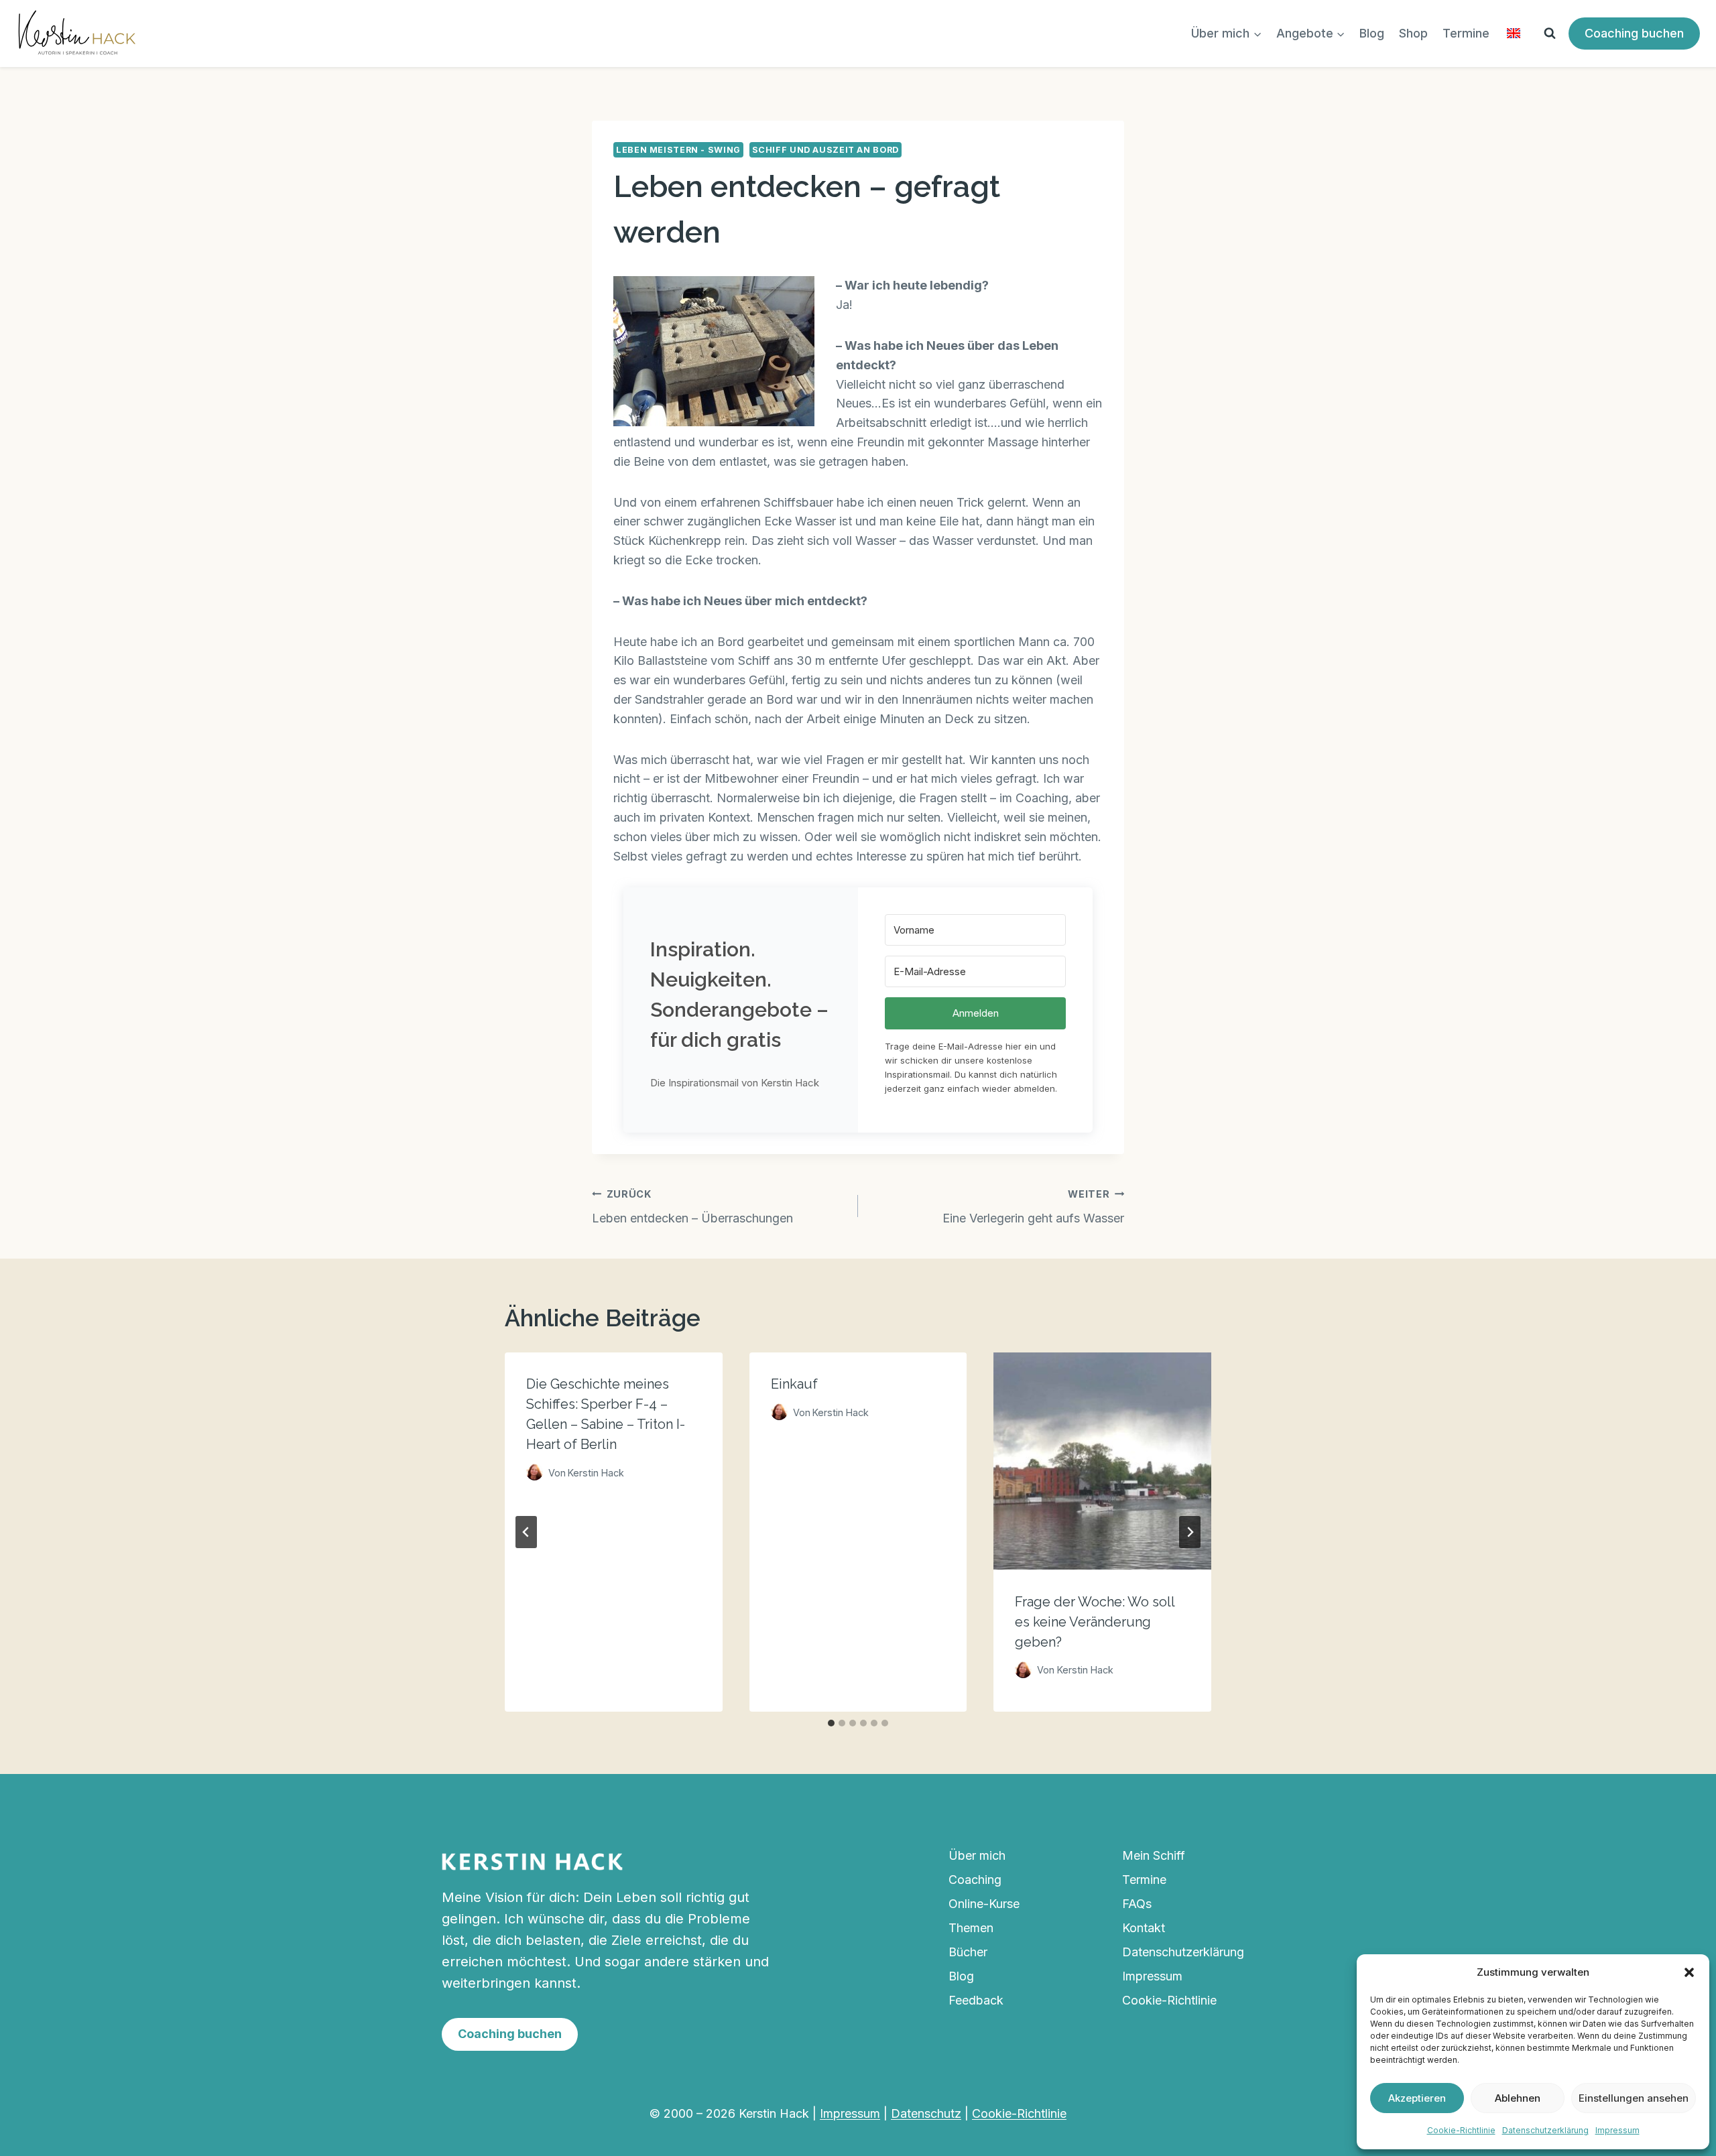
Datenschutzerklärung (1545, 2130)
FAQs (1137, 1904)
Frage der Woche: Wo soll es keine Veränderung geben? (1095, 1621)
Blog (1372, 33)
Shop (1413, 33)
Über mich (977, 1855)
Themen (971, 1928)
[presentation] (1102, 1461)
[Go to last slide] (526, 1532)
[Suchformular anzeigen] (1550, 34)
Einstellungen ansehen (1634, 2098)
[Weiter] (1190, 1532)
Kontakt (1144, 1928)
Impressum (1617, 2130)
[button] (1689, 1972)
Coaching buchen (1634, 33)
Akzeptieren (1417, 2098)
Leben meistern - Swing (678, 150)
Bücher (968, 1952)
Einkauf (794, 1384)
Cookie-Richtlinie (1461, 2130)
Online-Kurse (984, 1904)
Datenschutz (926, 2113)
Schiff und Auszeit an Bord (825, 150)
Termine (1466, 33)
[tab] (831, 1723)
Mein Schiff (1154, 1855)
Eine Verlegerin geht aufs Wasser (1033, 1207)
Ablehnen (1518, 2098)
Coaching (975, 1880)
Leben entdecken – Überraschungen (692, 1207)
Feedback (976, 2000)
